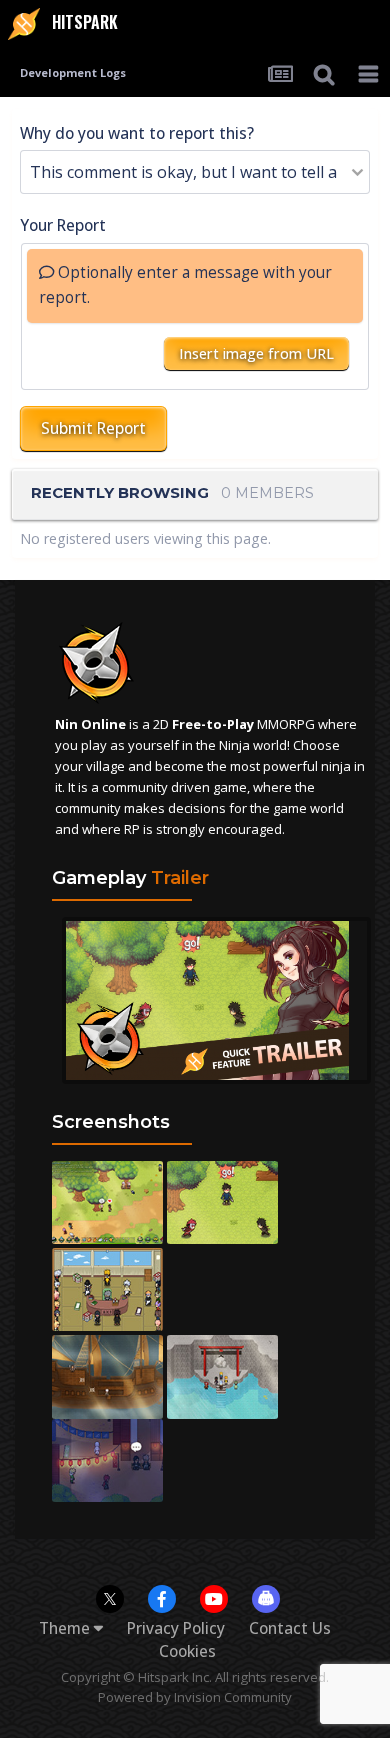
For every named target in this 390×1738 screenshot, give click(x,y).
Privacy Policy (176, 1628)
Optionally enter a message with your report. (185, 285)
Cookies (187, 1651)
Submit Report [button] (93, 428)
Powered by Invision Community (195, 1697)
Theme (66, 1628)
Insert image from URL (256, 353)
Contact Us (290, 1628)
